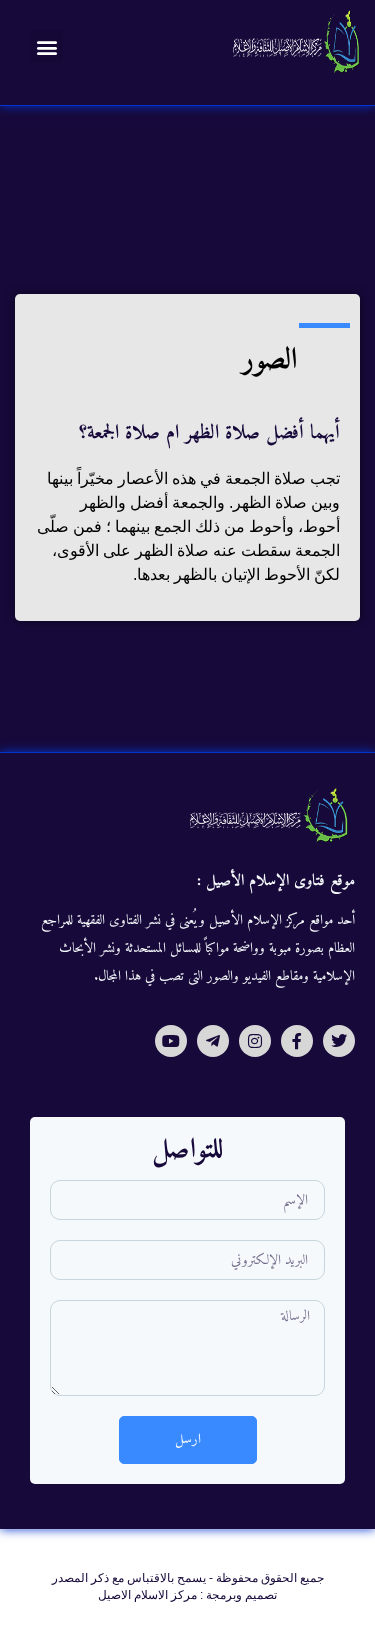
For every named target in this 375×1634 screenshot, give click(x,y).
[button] (46, 46)
